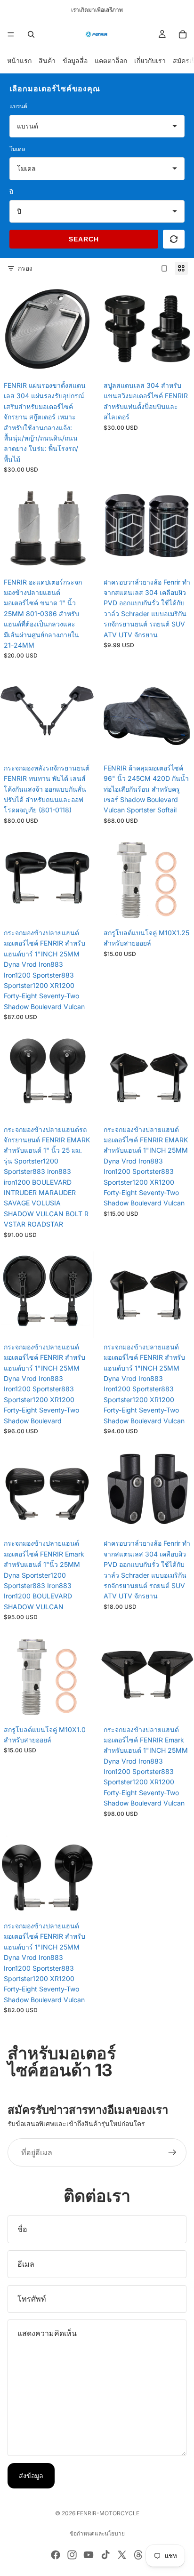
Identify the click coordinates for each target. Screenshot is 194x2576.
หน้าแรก (19, 60)
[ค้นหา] (31, 34)
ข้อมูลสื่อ (75, 60)
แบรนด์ (18, 106)
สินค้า (47, 60)
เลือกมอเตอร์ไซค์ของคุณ (55, 88)
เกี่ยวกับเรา (150, 60)
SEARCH (84, 239)
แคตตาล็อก (111, 60)
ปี (11, 192)
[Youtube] (89, 2555)
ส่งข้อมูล (31, 2476)
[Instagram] (72, 2555)
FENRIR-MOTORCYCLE (108, 2513)
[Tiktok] (105, 2555)
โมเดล (17, 149)
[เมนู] (11, 34)
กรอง (25, 268)
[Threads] (138, 2555)
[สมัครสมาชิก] (172, 2152)
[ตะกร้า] (183, 34)
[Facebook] (56, 2555)
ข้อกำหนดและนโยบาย (97, 2533)
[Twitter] (122, 2555)
